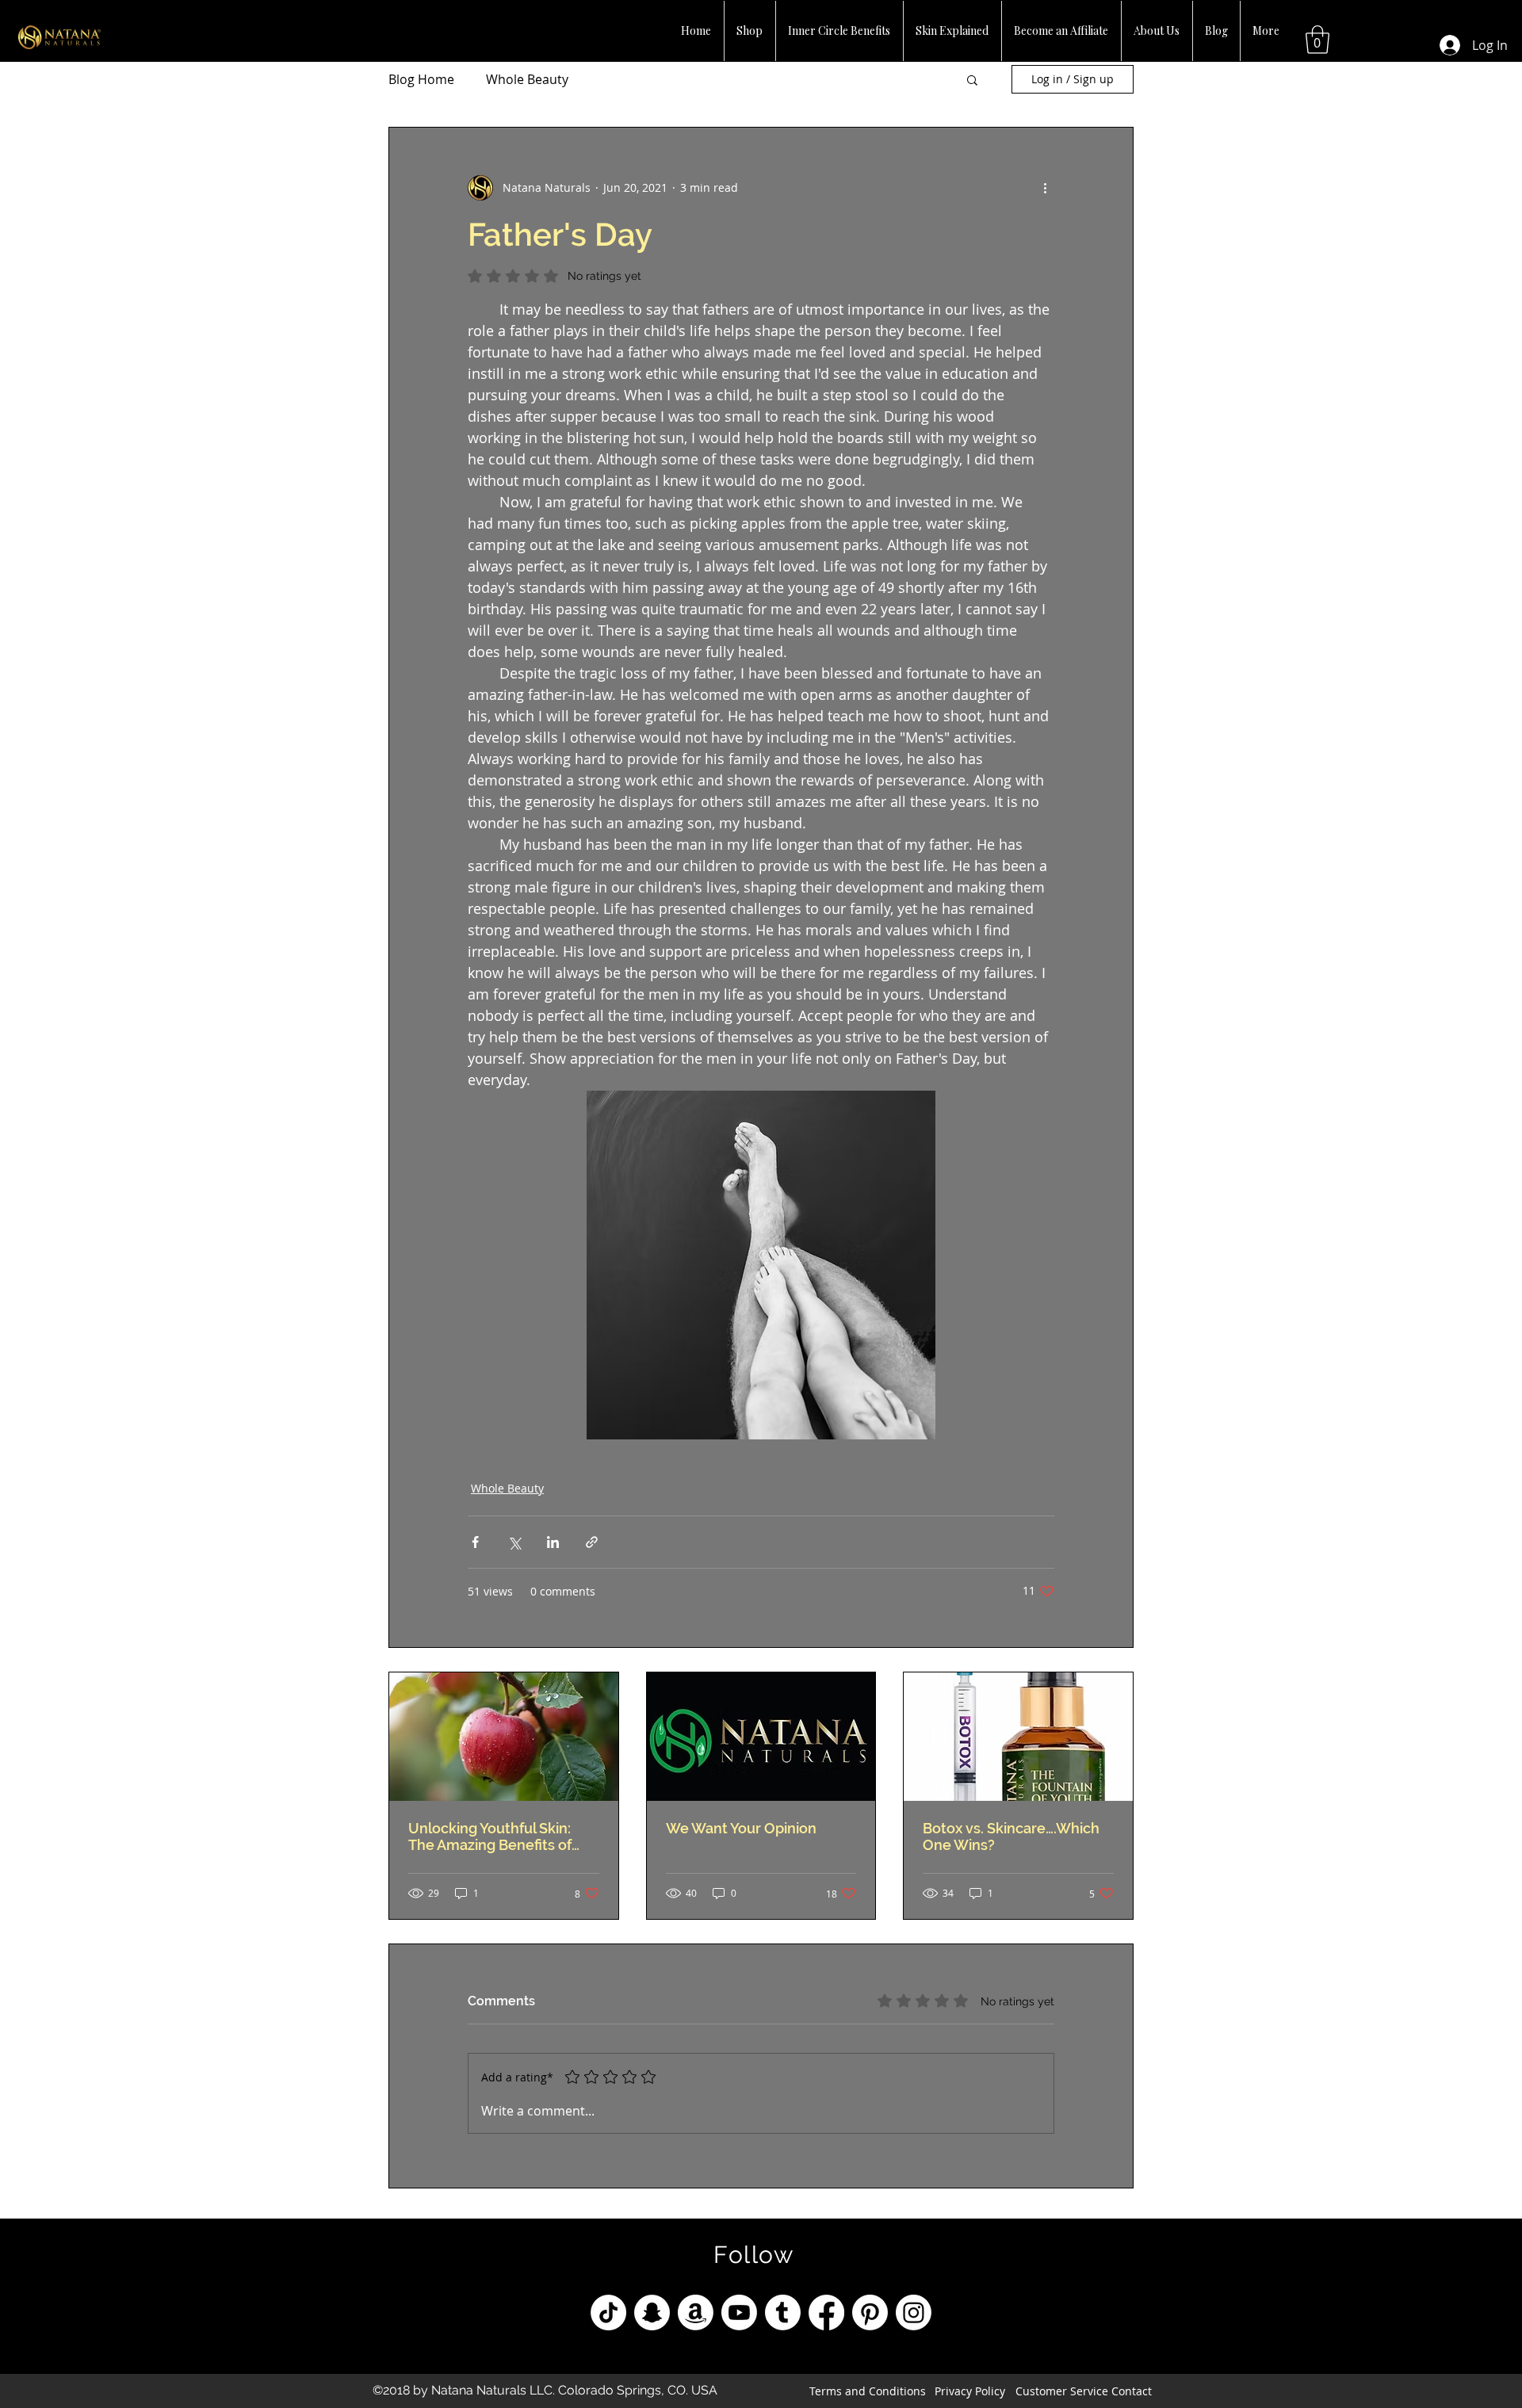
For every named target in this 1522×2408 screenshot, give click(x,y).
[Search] (1133, 26)
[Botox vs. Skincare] (1018, 1737)
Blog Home (421, 79)
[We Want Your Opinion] (761, 1737)
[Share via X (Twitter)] (514, 1542)
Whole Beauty (527, 79)
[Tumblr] (783, 2312)
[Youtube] (739, 2312)
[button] (1317, 40)
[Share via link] (592, 1542)
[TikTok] (608, 2312)
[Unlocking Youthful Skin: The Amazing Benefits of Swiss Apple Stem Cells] (504, 1737)
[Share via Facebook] (475, 1542)
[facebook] (826, 2312)
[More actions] (1045, 188)
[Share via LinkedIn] (553, 1542)
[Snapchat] (652, 2312)
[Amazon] (696, 2312)
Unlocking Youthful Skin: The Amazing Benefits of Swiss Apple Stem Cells (490, 1837)
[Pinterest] (870, 2312)
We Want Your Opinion (741, 1828)
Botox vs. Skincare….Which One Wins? (1011, 1837)
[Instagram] (914, 2312)
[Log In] (1444, 45)
